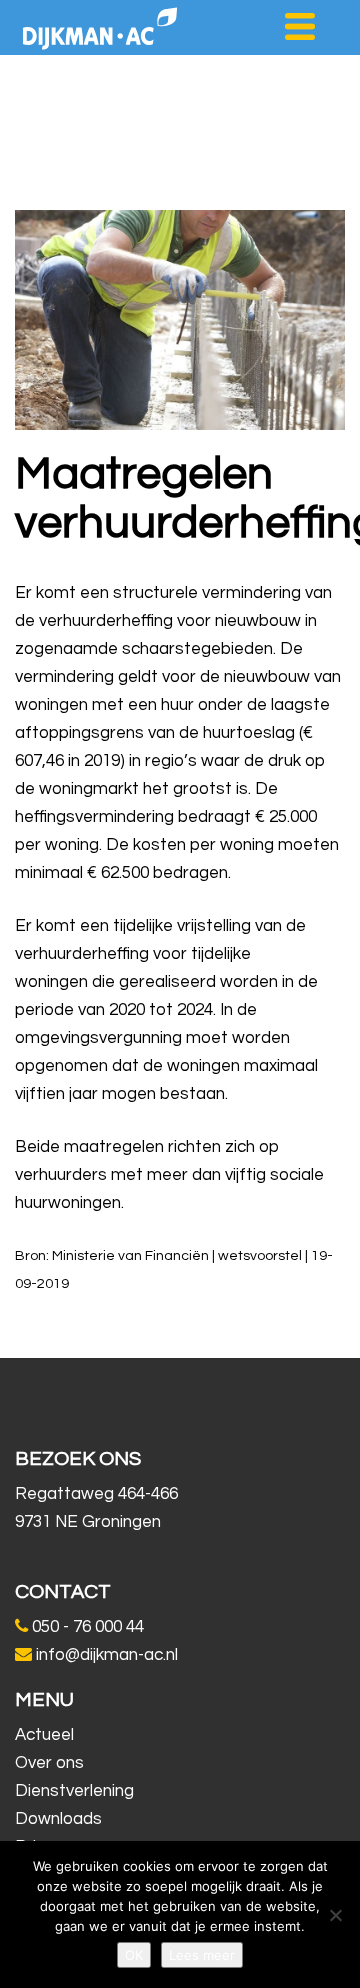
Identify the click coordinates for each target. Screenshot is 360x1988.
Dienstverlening (74, 1791)
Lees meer (202, 1955)
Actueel (44, 1735)
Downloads (58, 1819)
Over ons (49, 1763)
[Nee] (335, 1915)
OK (134, 1955)
